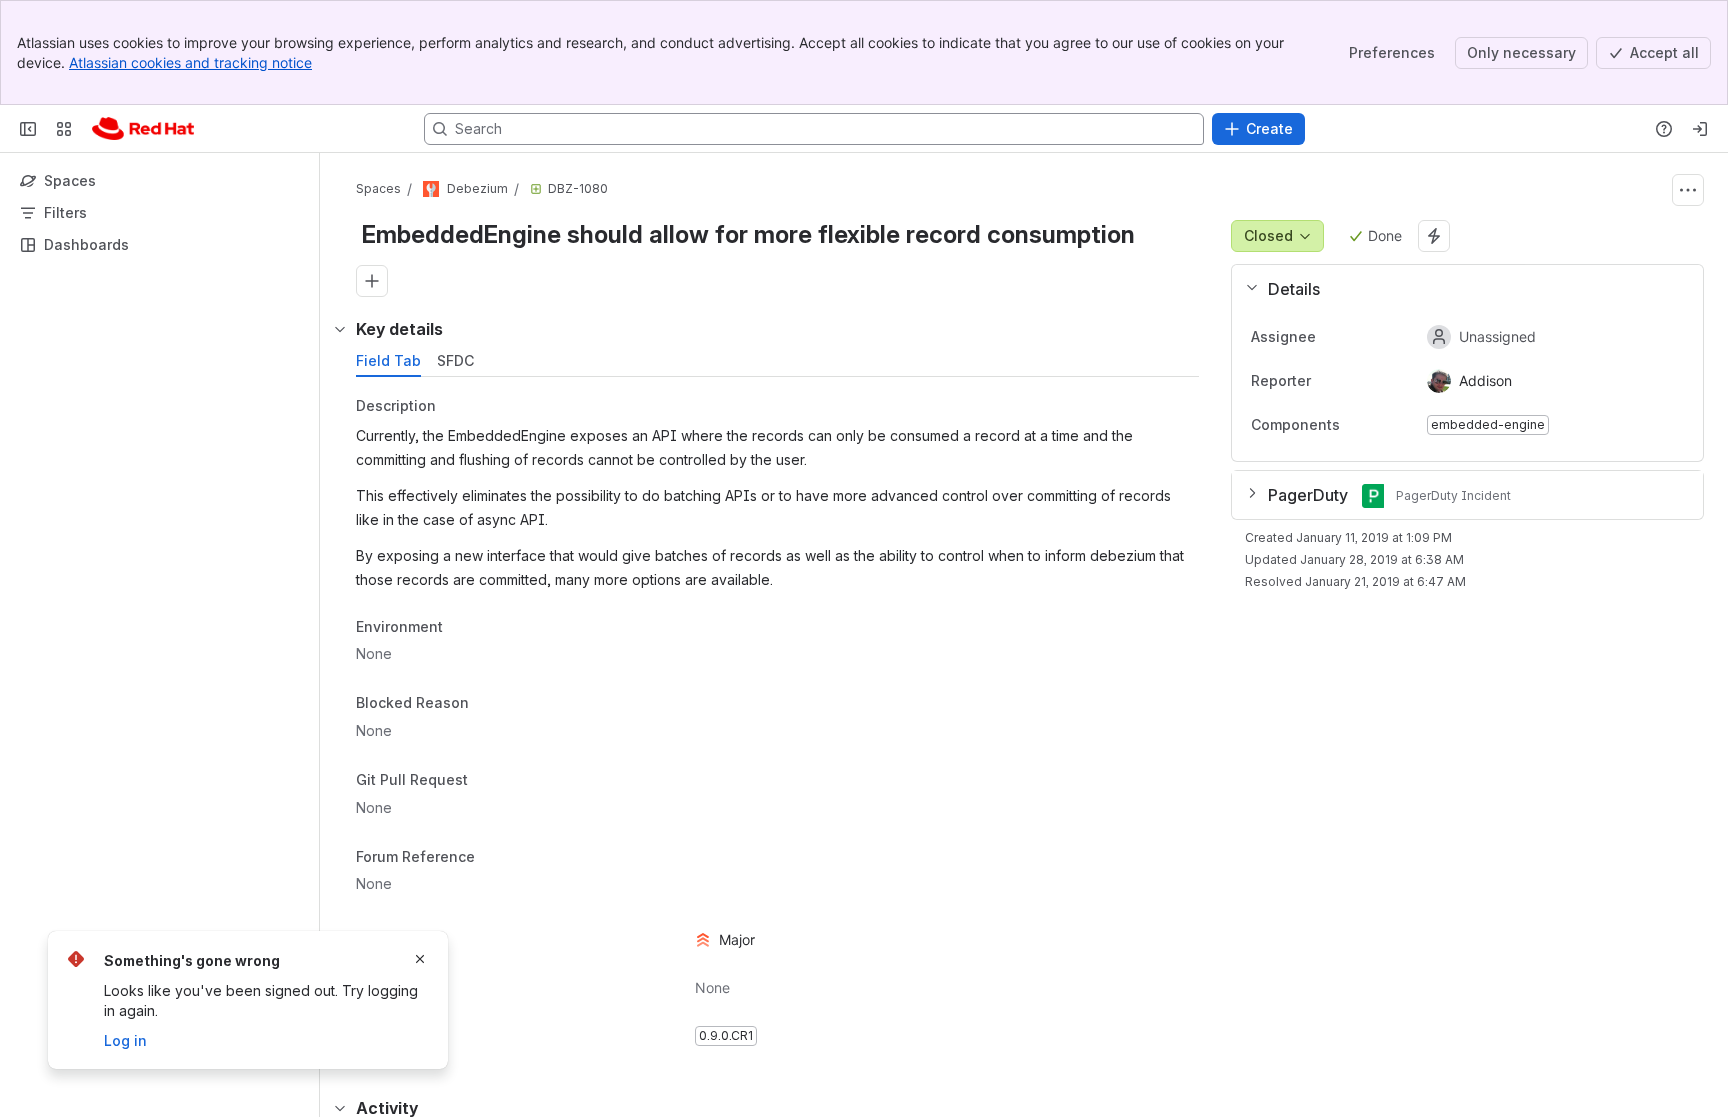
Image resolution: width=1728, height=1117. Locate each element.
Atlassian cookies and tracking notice (190, 62)
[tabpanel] (779, 722)
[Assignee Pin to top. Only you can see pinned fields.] (1332, 337)
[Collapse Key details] (340, 329)
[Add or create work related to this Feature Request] (372, 281)
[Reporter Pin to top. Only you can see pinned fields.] (1327, 381)
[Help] (1664, 129)
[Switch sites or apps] (64, 129)
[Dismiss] (420, 959)
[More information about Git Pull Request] (488, 781)
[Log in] (1700, 129)
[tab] (388, 361)
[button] (1459, 289)
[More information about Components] (1360, 426)
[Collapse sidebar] (28, 129)
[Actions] (1688, 190)
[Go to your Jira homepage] (143, 129)
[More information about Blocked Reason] (489, 705)
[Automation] (1434, 236)
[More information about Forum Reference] (495, 858)
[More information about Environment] (463, 628)
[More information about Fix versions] (459, 1037)
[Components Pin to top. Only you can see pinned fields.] (1384, 425)
